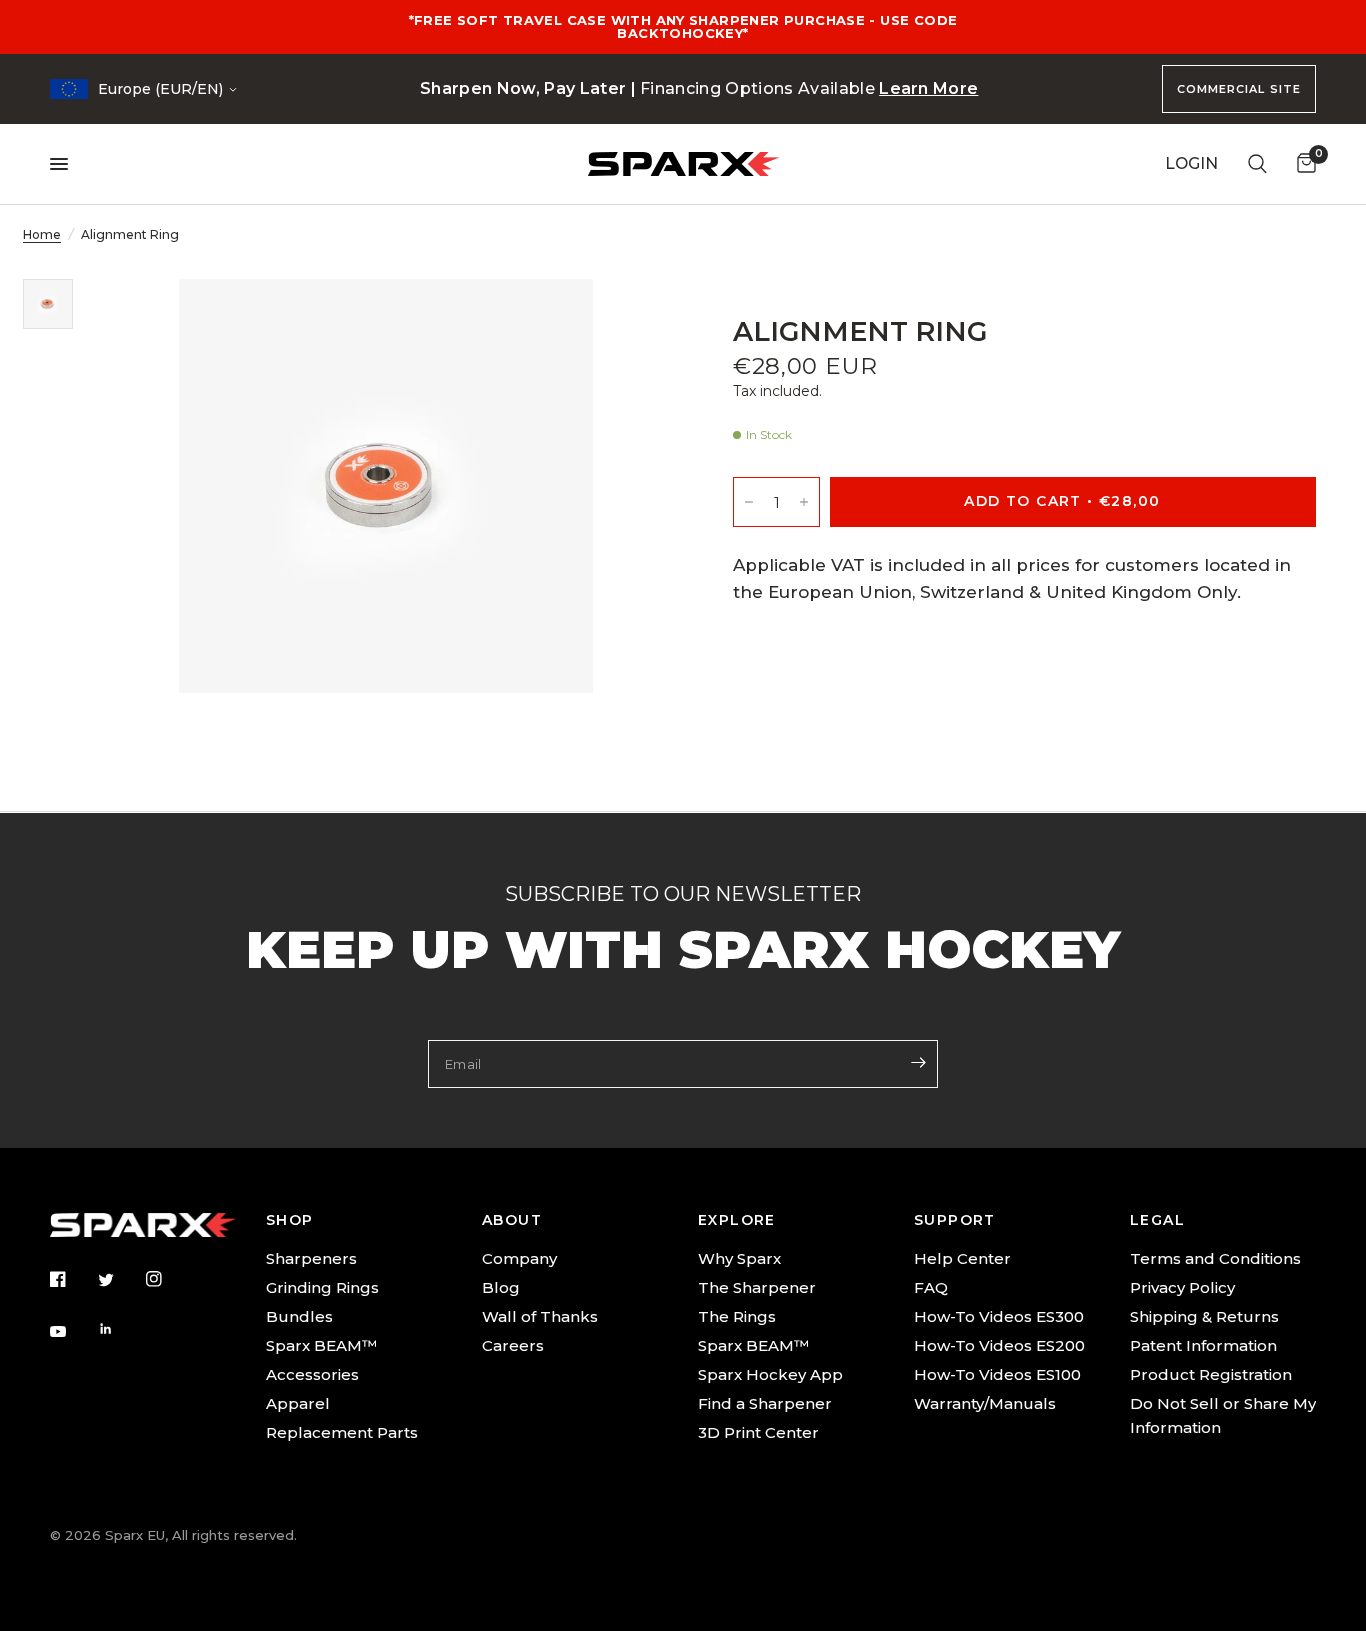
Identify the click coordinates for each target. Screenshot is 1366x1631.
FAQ (931, 1287)
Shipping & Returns (1204, 1316)
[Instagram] (168, 1279)
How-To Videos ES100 (997, 1374)
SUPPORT (955, 1220)
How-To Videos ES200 (999, 1345)
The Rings (737, 1316)
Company (519, 1258)
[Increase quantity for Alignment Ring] (804, 502)
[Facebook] (72, 1279)
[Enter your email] (918, 1062)
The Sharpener (757, 1287)
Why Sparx (739, 1258)
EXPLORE (737, 1220)
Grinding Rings (322, 1287)
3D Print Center (758, 1432)
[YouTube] (72, 1332)
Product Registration (1211, 1374)
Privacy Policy (1182, 1287)
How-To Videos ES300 (999, 1316)
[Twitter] (120, 1280)
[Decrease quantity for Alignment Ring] (749, 502)
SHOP (290, 1220)
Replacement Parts (342, 1432)
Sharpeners (311, 1258)
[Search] (1257, 164)
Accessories (312, 1374)
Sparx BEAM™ (321, 1345)
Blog (501, 1287)
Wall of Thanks (540, 1316)
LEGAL (1157, 1220)
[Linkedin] (120, 1329)
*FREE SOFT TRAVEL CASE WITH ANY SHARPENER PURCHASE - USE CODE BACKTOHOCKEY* (683, 26)
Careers (513, 1345)
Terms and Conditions (1215, 1258)
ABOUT (512, 1220)
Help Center (962, 1258)
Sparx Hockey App (770, 1374)
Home (42, 234)
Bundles (299, 1316)
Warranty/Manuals (985, 1403)
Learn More (928, 88)
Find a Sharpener (765, 1403)
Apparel (298, 1403)
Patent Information (1203, 1345)
